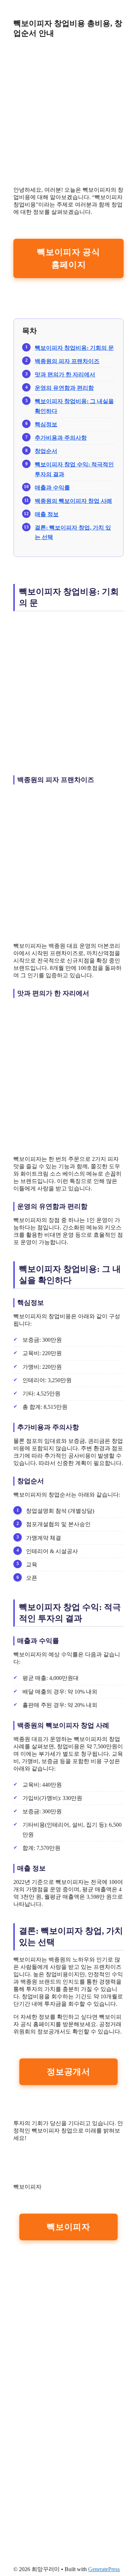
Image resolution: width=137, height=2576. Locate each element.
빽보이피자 (68, 2227)
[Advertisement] (68, 112)
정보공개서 (68, 2072)
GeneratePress (104, 2569)
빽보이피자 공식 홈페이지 (68, 258)
